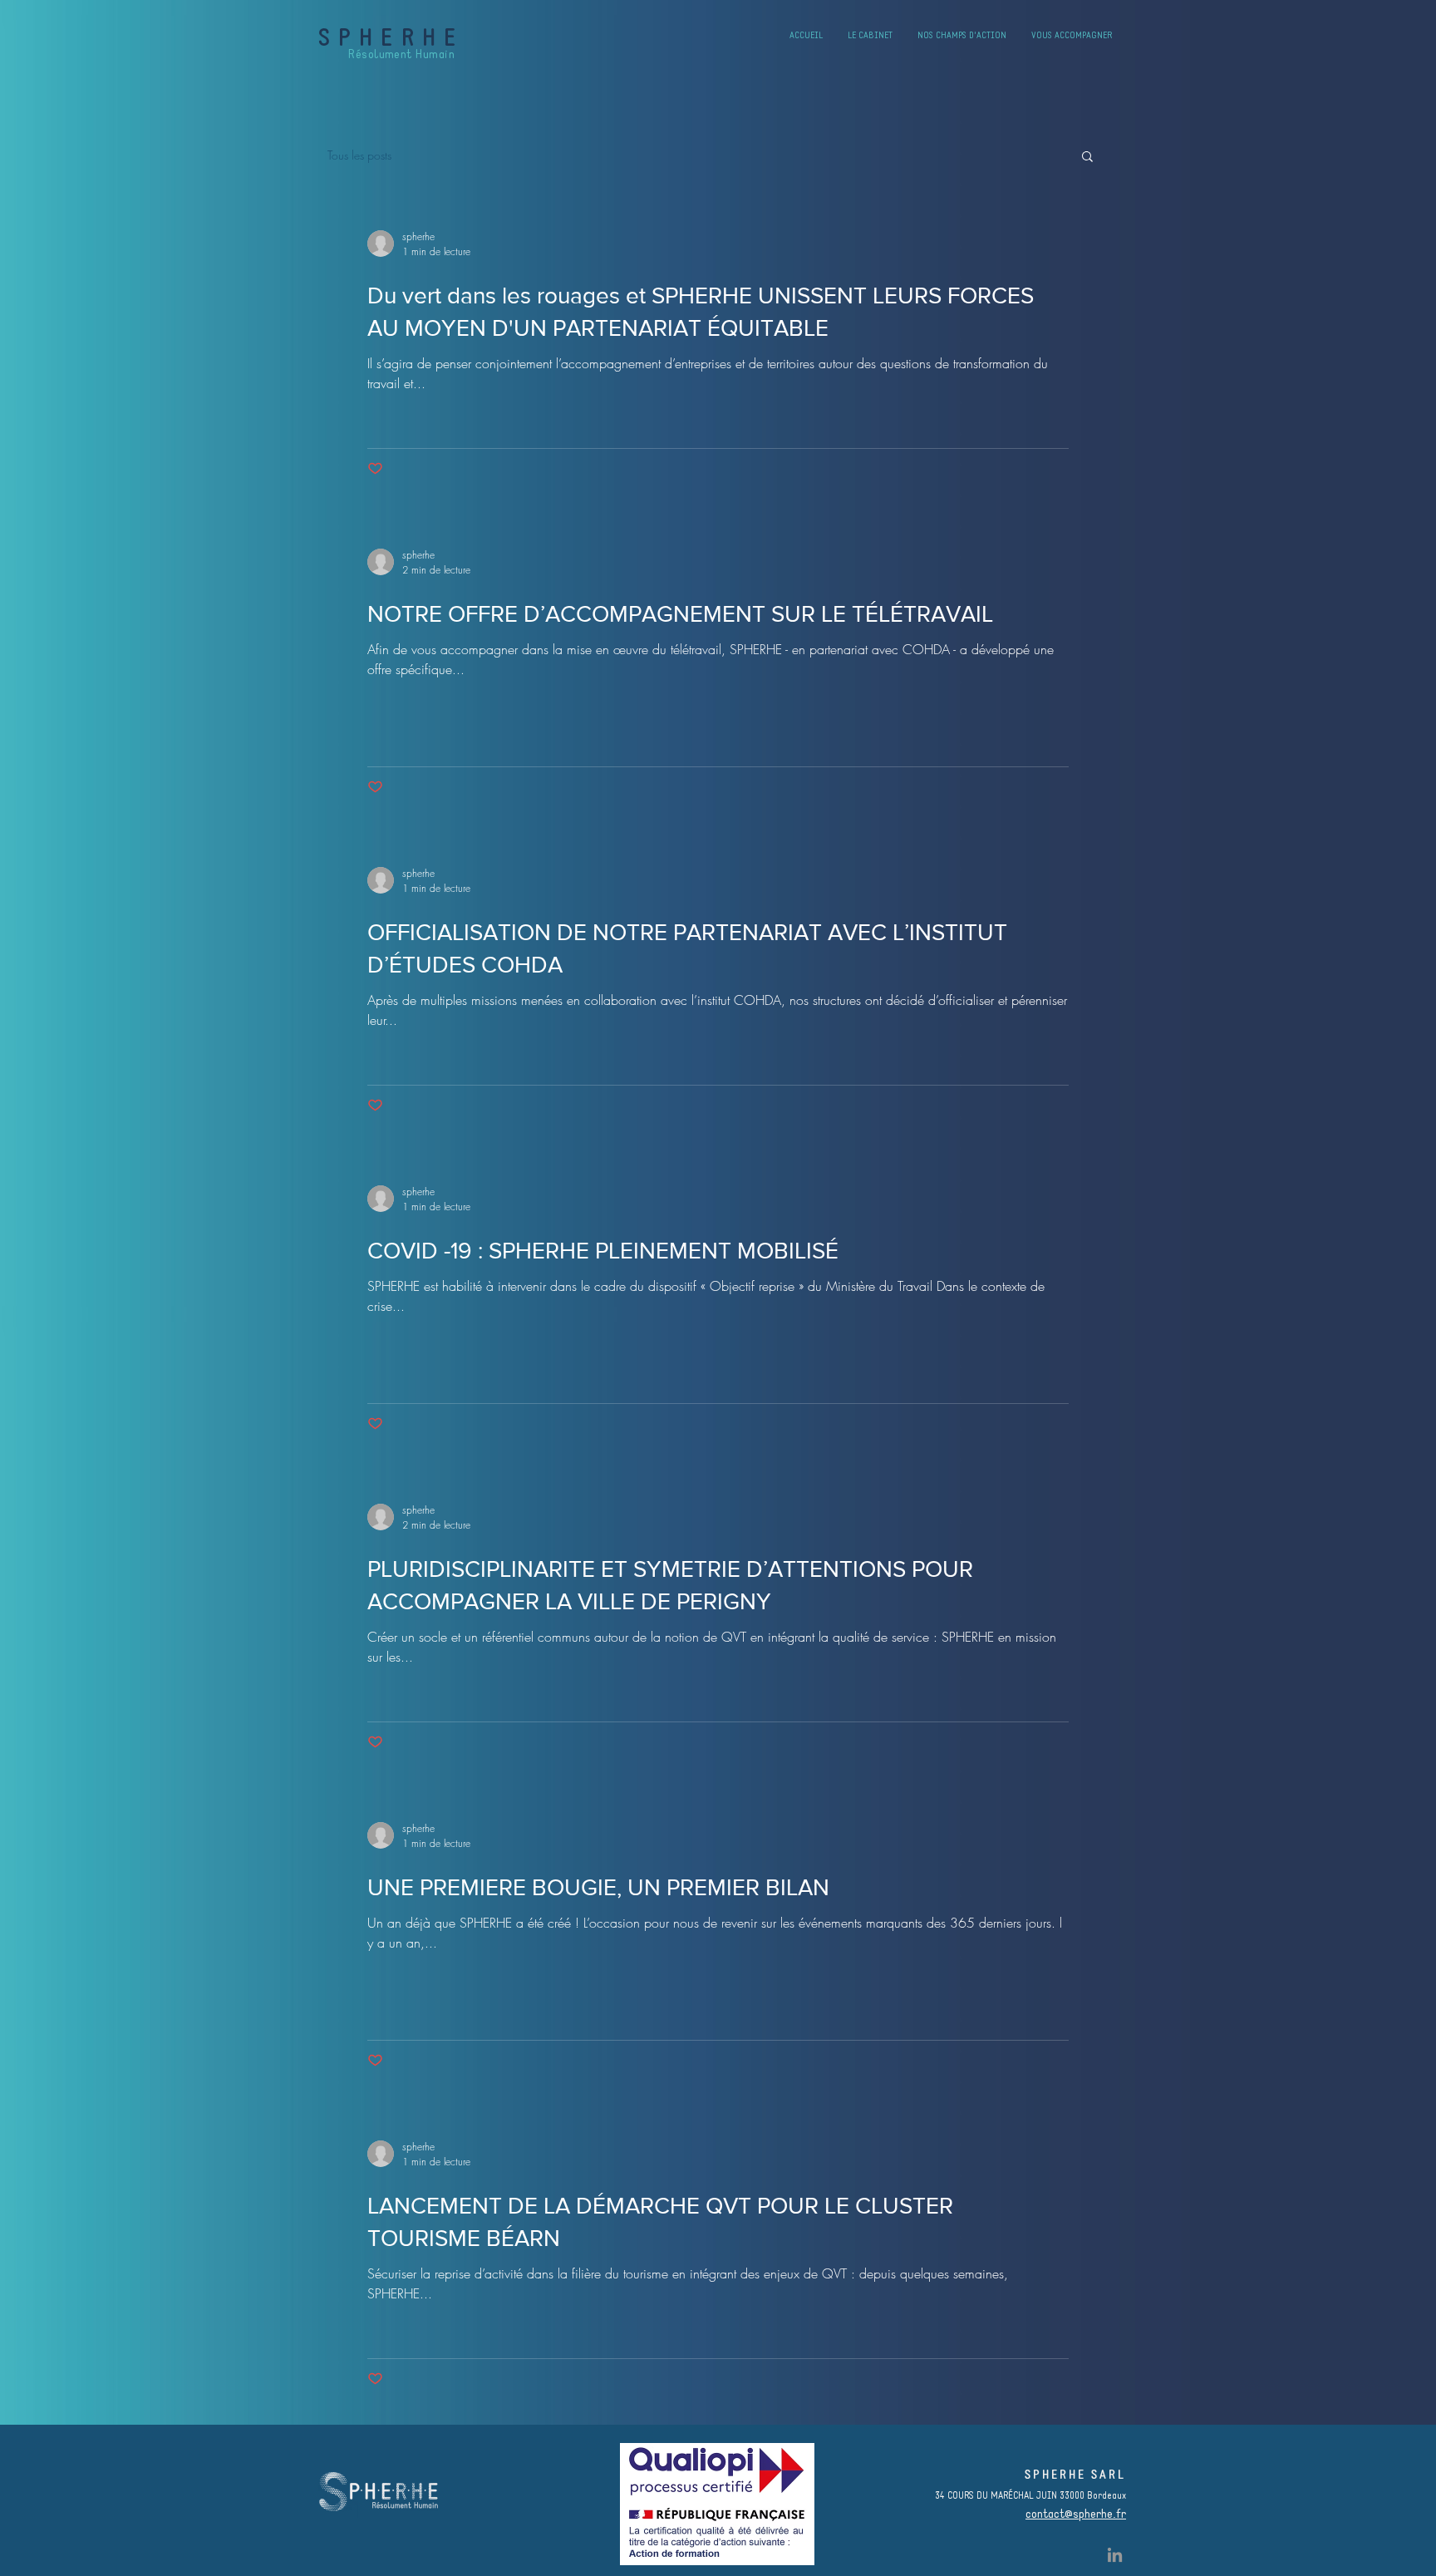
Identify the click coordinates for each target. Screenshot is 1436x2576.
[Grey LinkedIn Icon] (1115, 2555)
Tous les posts (359, 155)
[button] (1087, 158)
